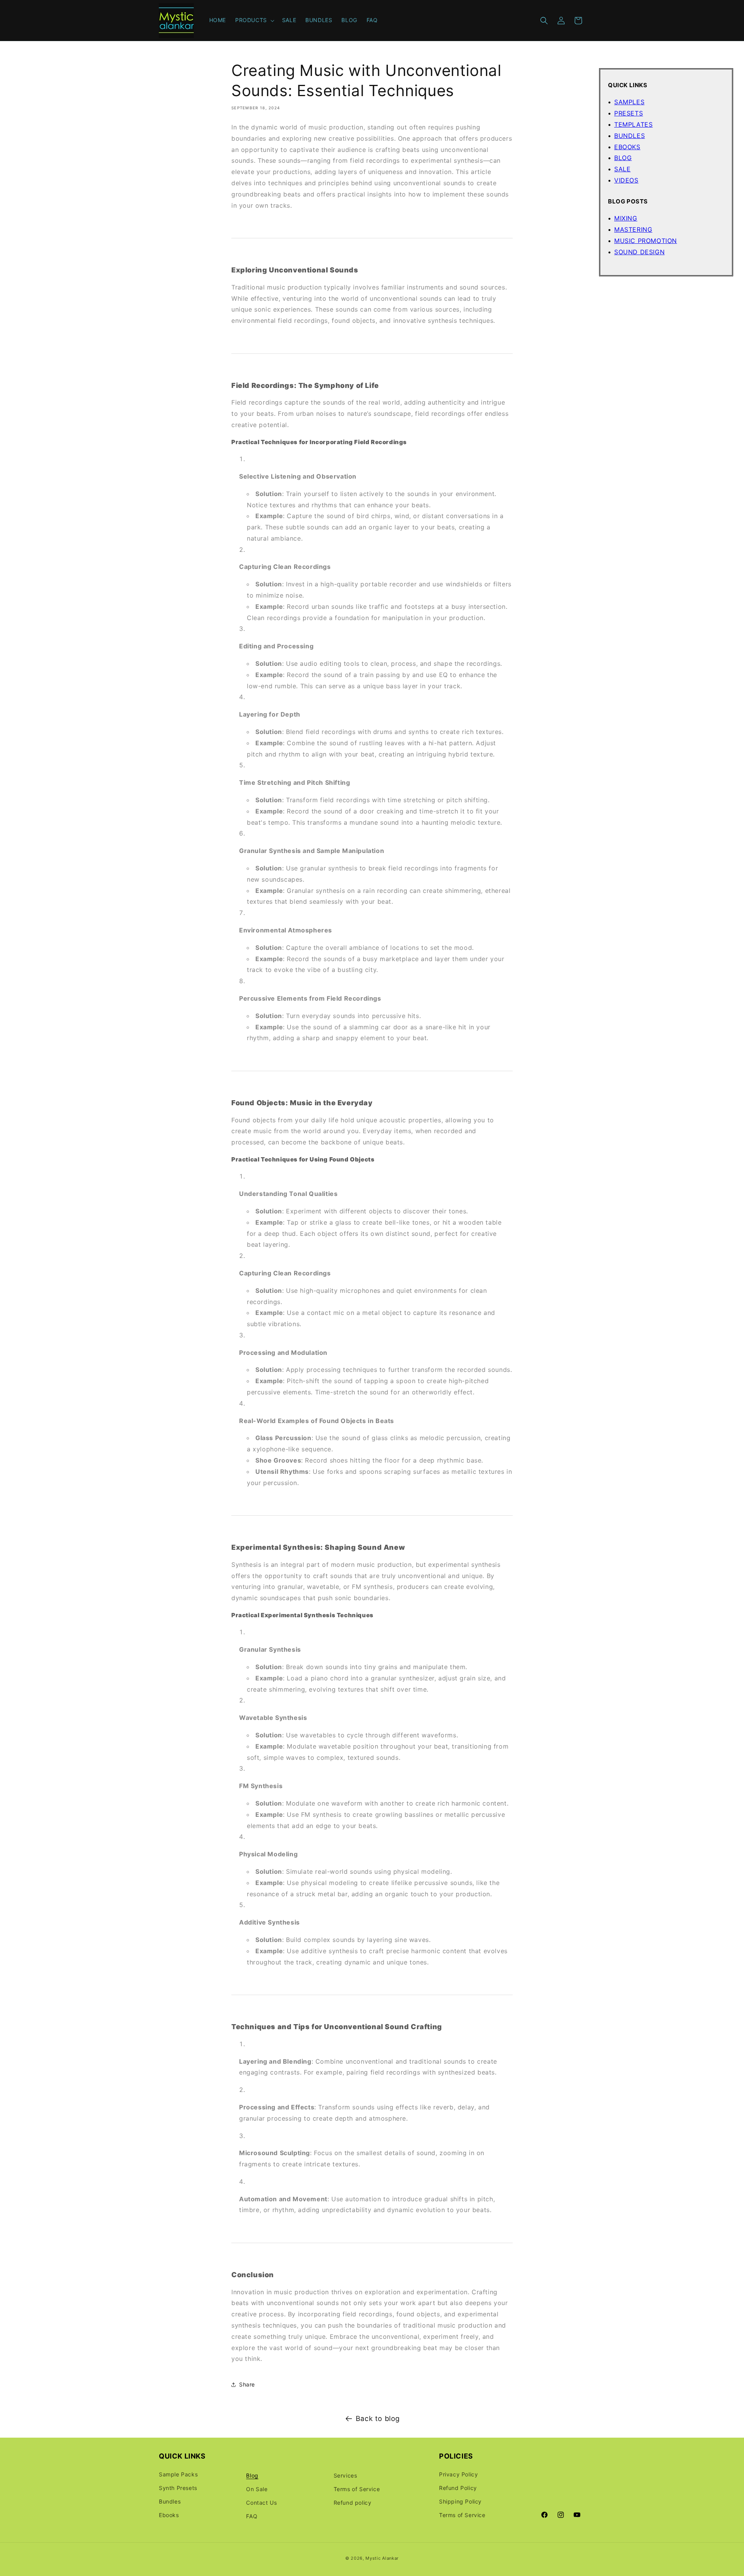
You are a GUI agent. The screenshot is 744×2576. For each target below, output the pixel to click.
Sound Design (639, 252)
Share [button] (247, 2385)
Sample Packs (178, 2474)
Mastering (633, 229)
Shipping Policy (460, 2501)
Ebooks (627, 147)
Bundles (629, 136)
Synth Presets (178, 2487)
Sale (622, 169)
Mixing (626, 218)
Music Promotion (646, 241)
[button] (254, 20)
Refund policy (353, 2502)
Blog (623, 158)
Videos (626, 180)
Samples (629, 102)
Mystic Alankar (382, 2558)
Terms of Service (357, 2489)
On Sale (257, 2489)
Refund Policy (458, 2487)
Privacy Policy (458, 2474)
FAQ (252, 2516)
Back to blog (378, 2418)
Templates (633, 124)
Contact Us (261, 2502)
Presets (629, 113)
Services (345, 2475)
